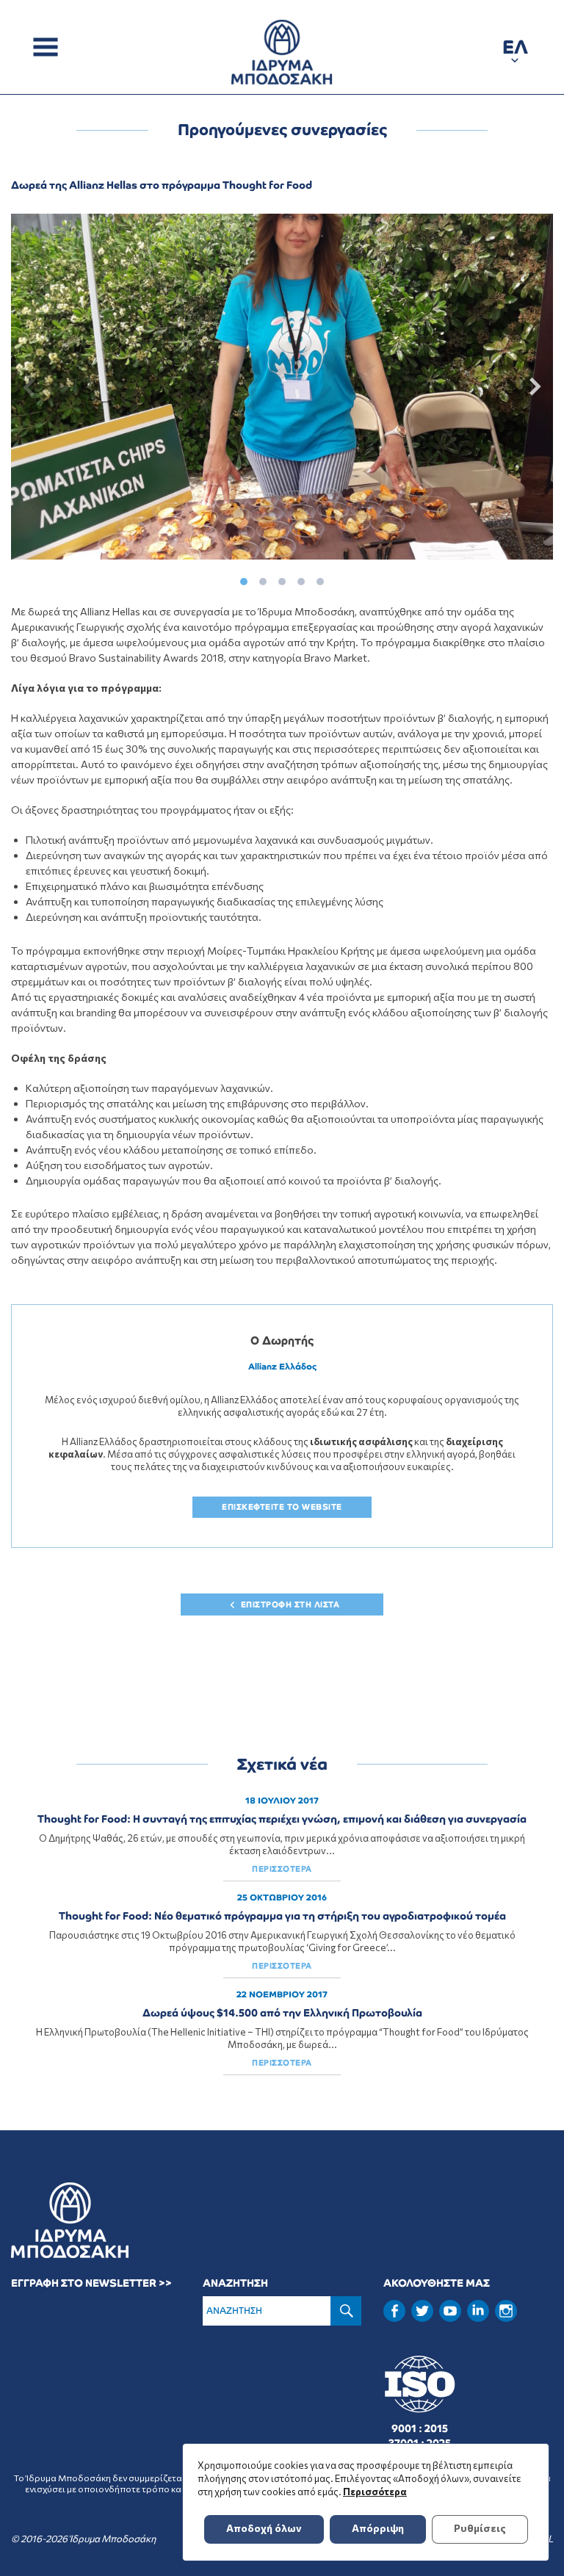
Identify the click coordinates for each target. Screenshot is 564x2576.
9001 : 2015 (420, 2428)
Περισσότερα (375, 2492)
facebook (394, 2311)
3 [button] (282, 578)
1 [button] (244, 578)
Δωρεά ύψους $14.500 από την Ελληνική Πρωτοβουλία (282, 2013)
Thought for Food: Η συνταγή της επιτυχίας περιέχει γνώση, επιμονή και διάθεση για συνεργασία (282, 1819)
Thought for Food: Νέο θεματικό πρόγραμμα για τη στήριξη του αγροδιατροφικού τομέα (282, 1916)
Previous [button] (32, 387)
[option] (282, 387)
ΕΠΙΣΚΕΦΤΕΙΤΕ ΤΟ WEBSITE (282, 1507)
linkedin (478, 2309)
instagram (506, 2311)
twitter (422, 2311)
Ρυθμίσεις (480, 2528)
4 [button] (301, 578)
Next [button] (532, 387)
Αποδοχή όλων (264, 2528)
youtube (450, 2311)
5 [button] (320, 578)
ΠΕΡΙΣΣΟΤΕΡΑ (282, 1869)
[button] (515, 50)
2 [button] (263, 578)
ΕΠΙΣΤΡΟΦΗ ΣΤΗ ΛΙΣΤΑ (290, 1604)
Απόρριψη (378, 2528)
